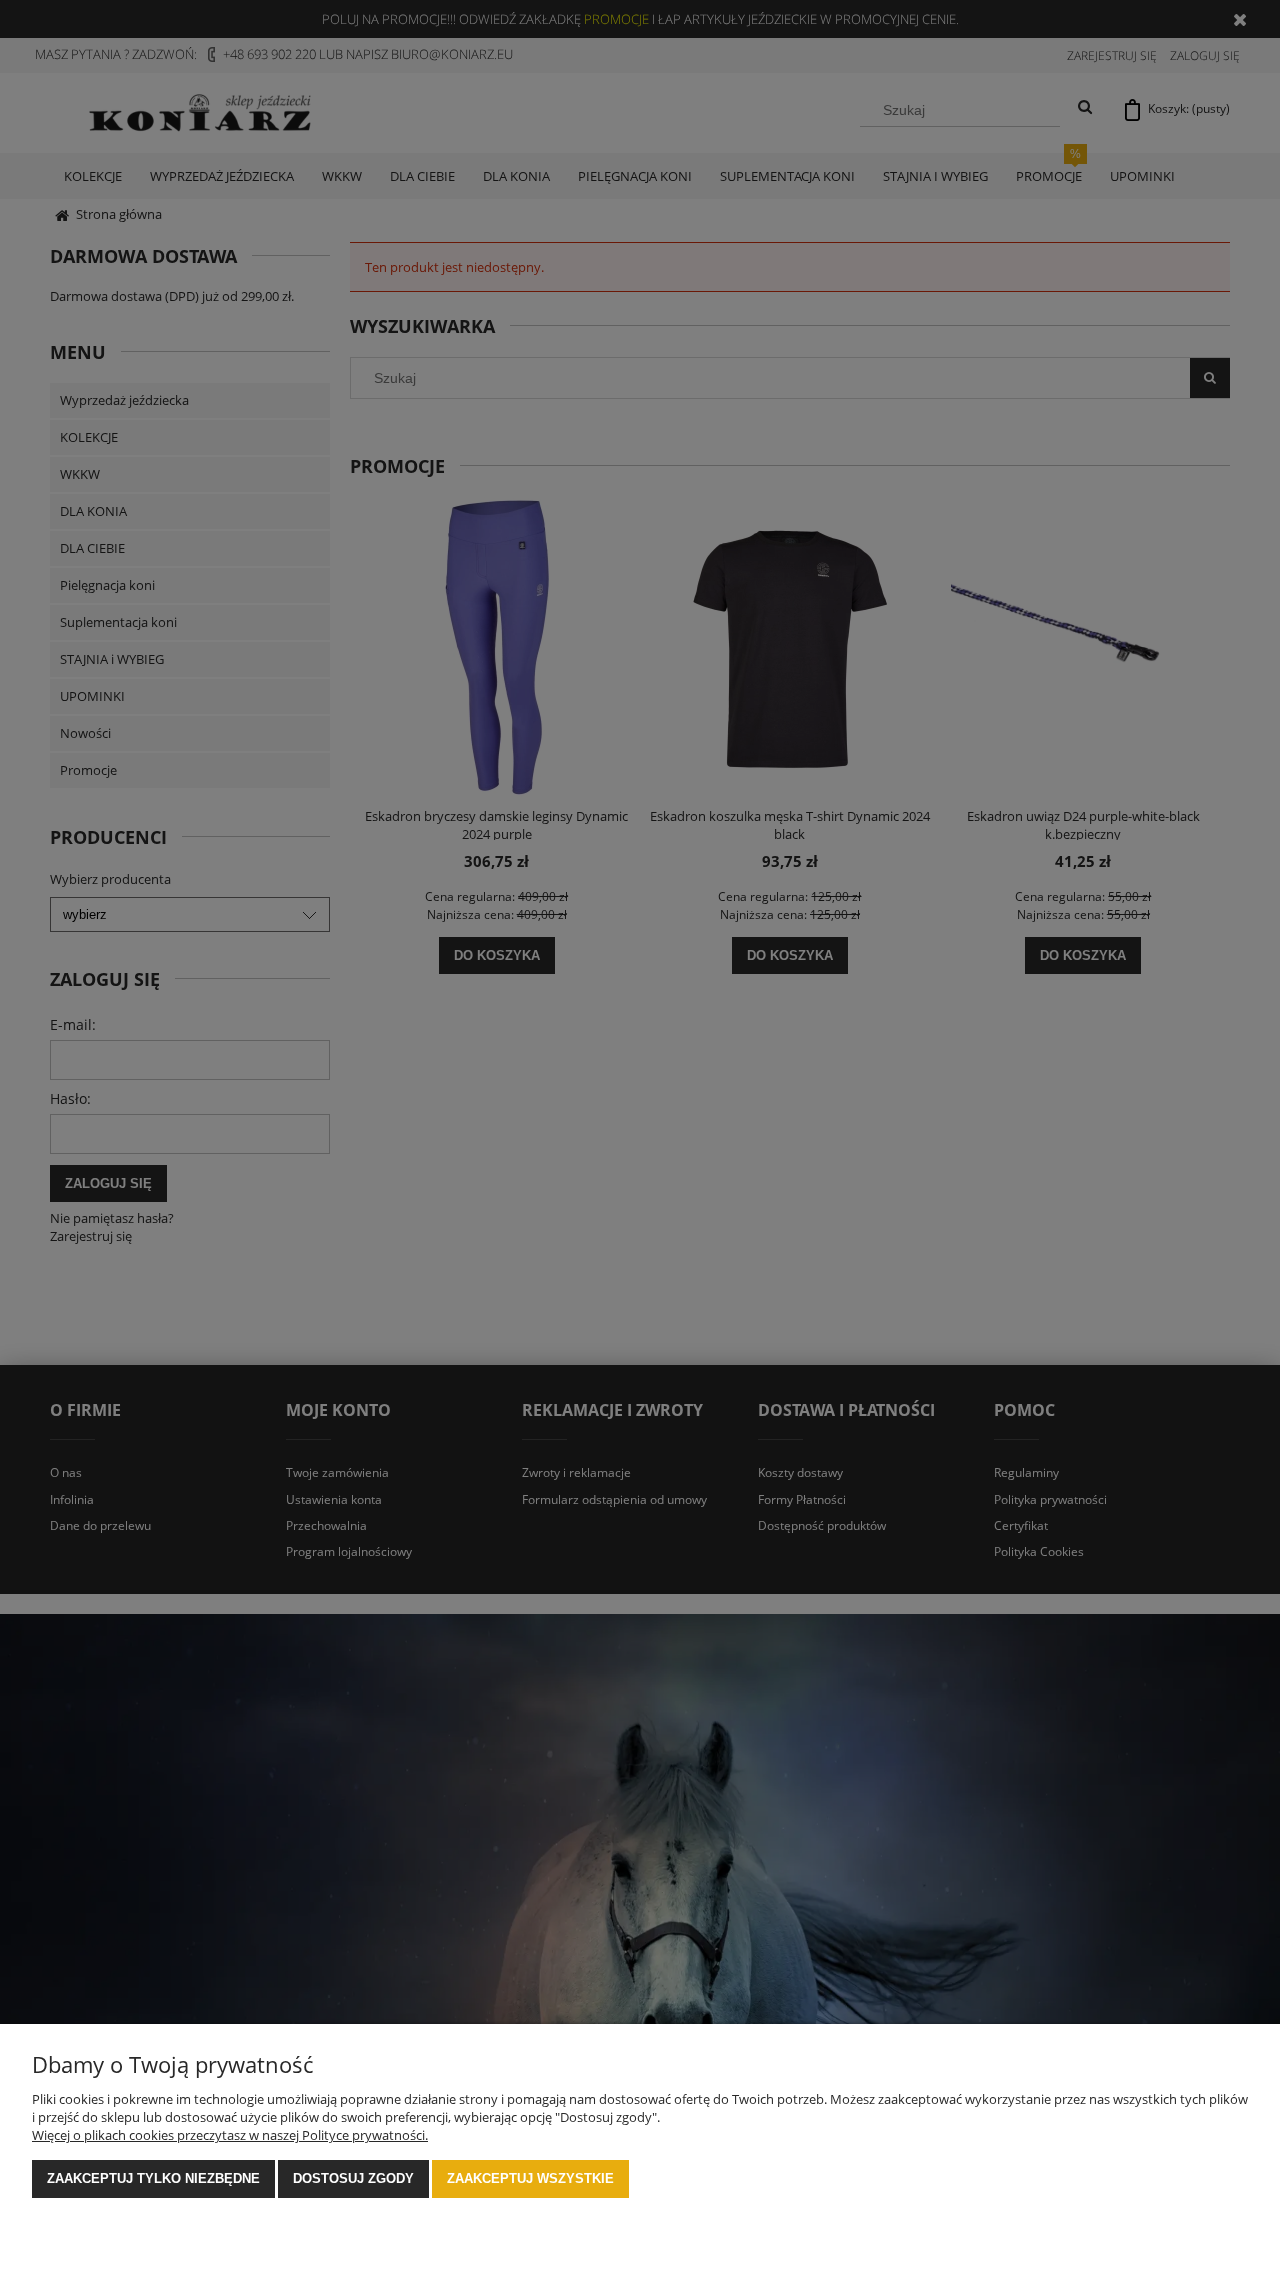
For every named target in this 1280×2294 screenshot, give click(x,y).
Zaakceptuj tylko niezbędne (153, 2178)
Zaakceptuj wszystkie (530, 2178)
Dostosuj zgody (353, 2178)
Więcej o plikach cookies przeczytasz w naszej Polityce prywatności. (230, 2135)
